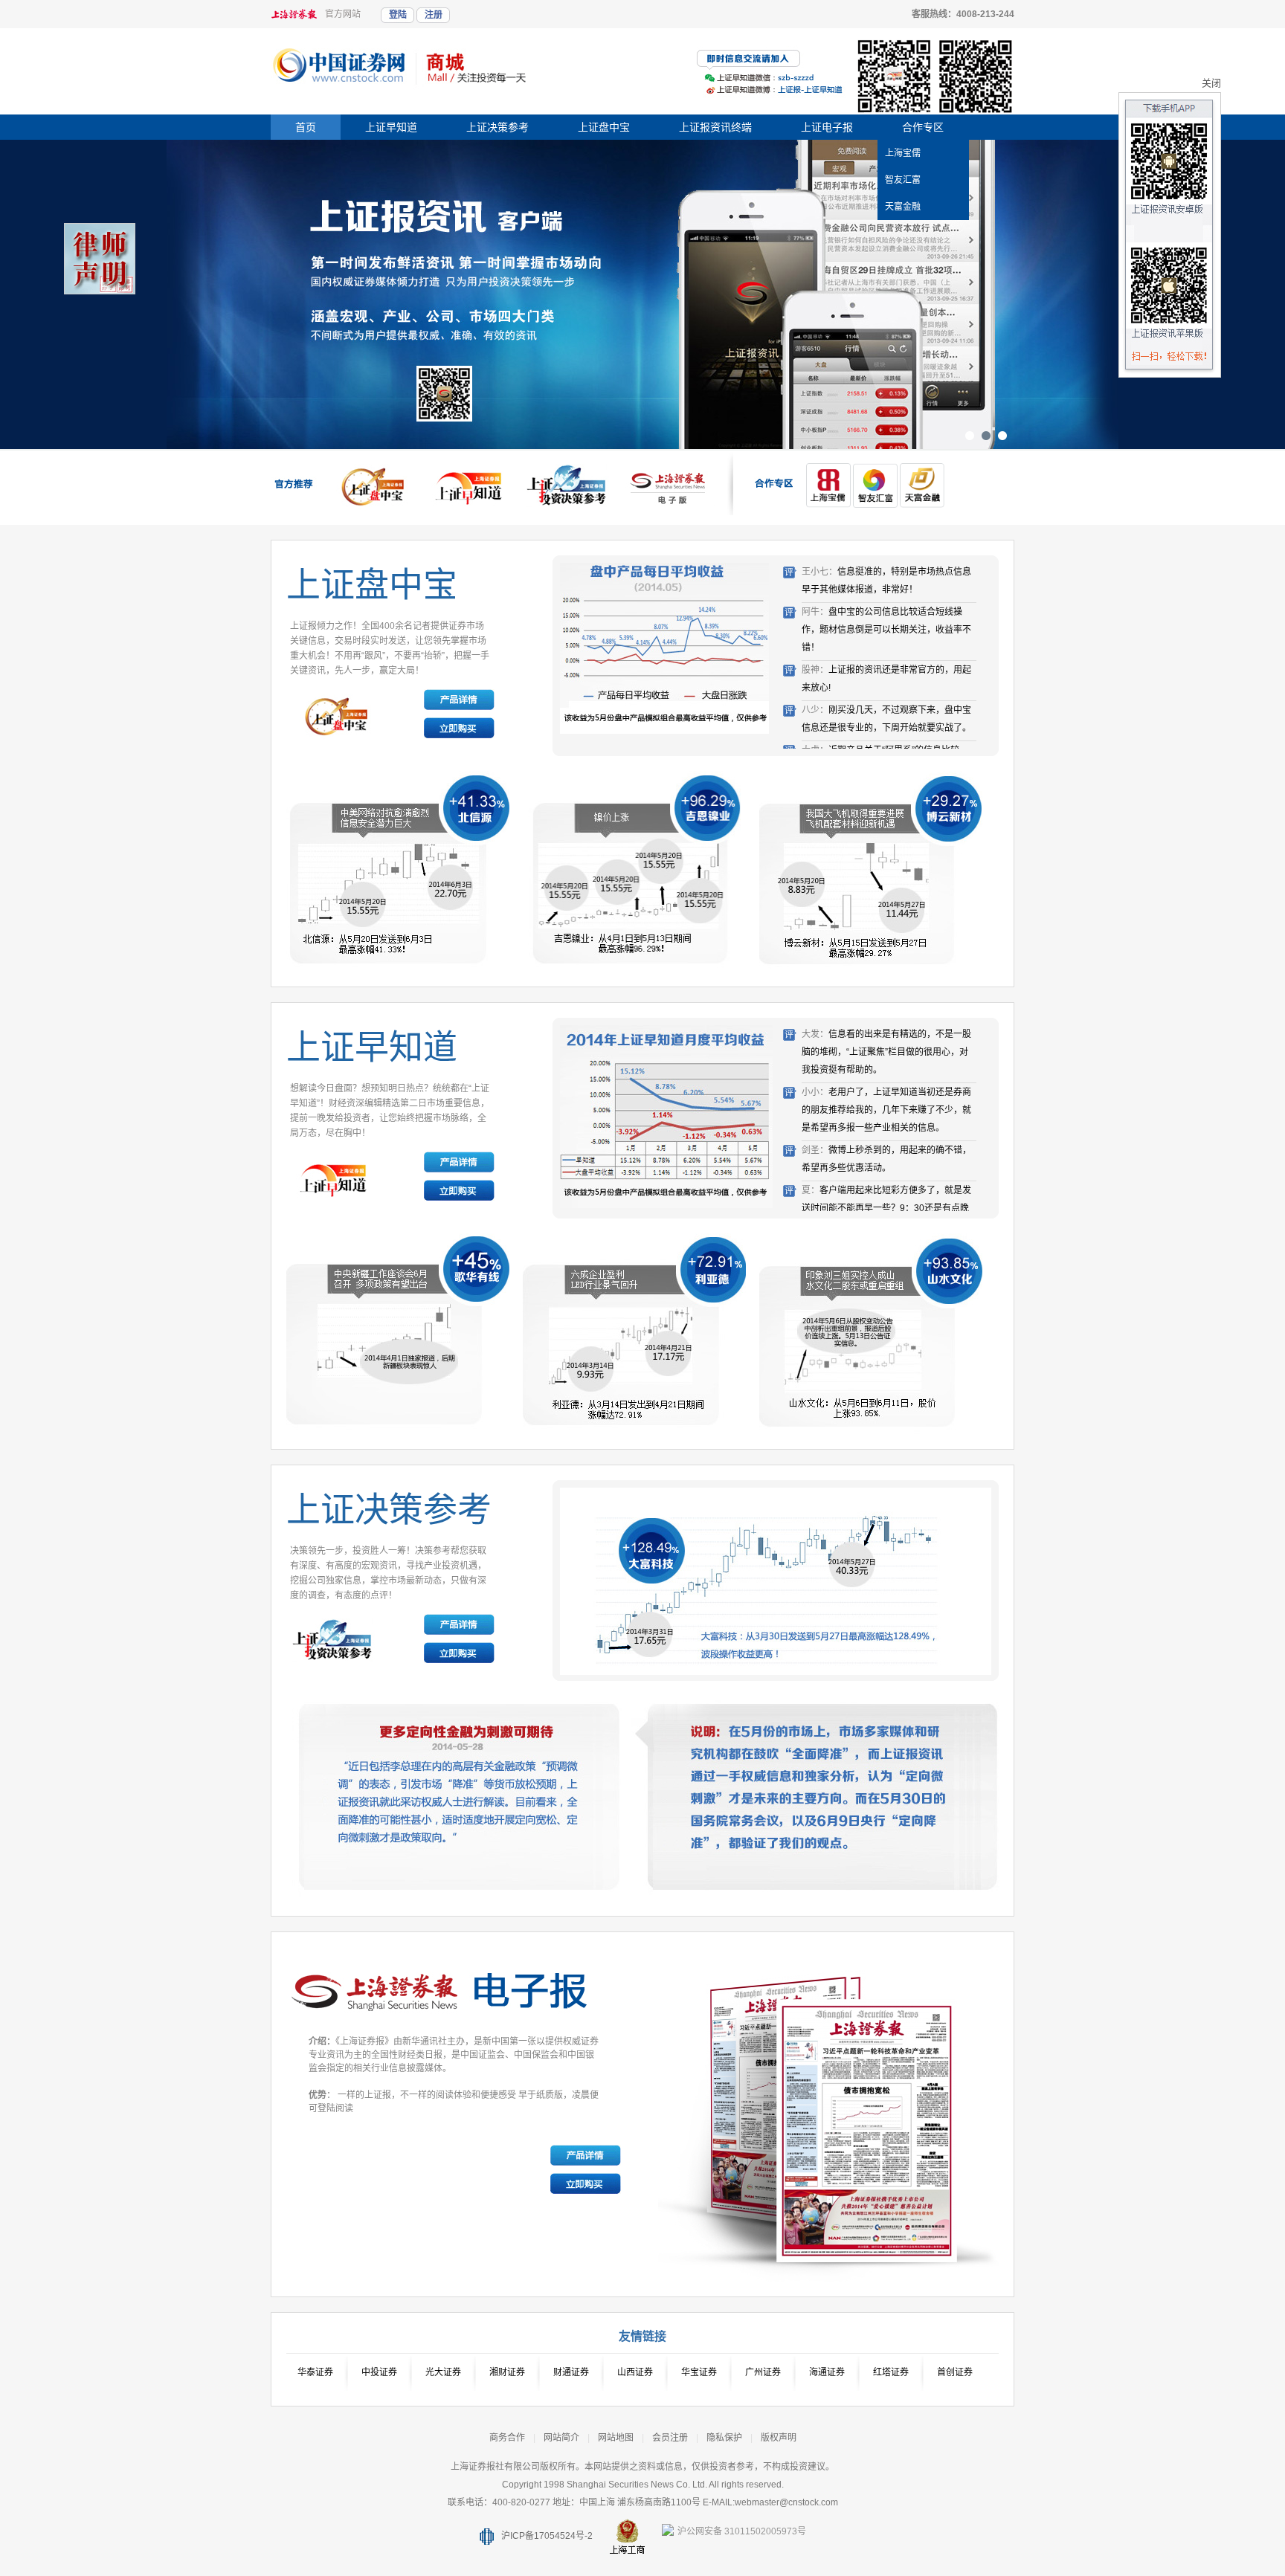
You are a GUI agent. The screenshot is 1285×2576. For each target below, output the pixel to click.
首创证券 (955, 2372)
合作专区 (923, 127)
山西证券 (635, 2372)
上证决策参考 (497, 127)
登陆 (398, 15)
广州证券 (763, 2372)
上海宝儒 (903, 153)
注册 (434, 15)
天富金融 (903, 207)
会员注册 (670, 2438)
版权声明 (779, 2438)
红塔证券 (891, 2372)
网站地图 (616, 2438)
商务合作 (507, 2438)
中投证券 (379, 2372)
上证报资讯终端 (715, 127)
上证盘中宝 (604, 127)
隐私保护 (724, 2438)
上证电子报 (827, 127)
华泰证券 (315, 2372)
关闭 (1211, 83)
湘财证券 (507, 2372)
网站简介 (561, 2438)
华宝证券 (699, 2372)
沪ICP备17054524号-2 (547, 2536)
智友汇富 (903, 180)
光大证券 (443, 2372)
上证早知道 (391, 127)
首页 (306, 127)
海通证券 (827, 2372)
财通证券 (571, 2372)
